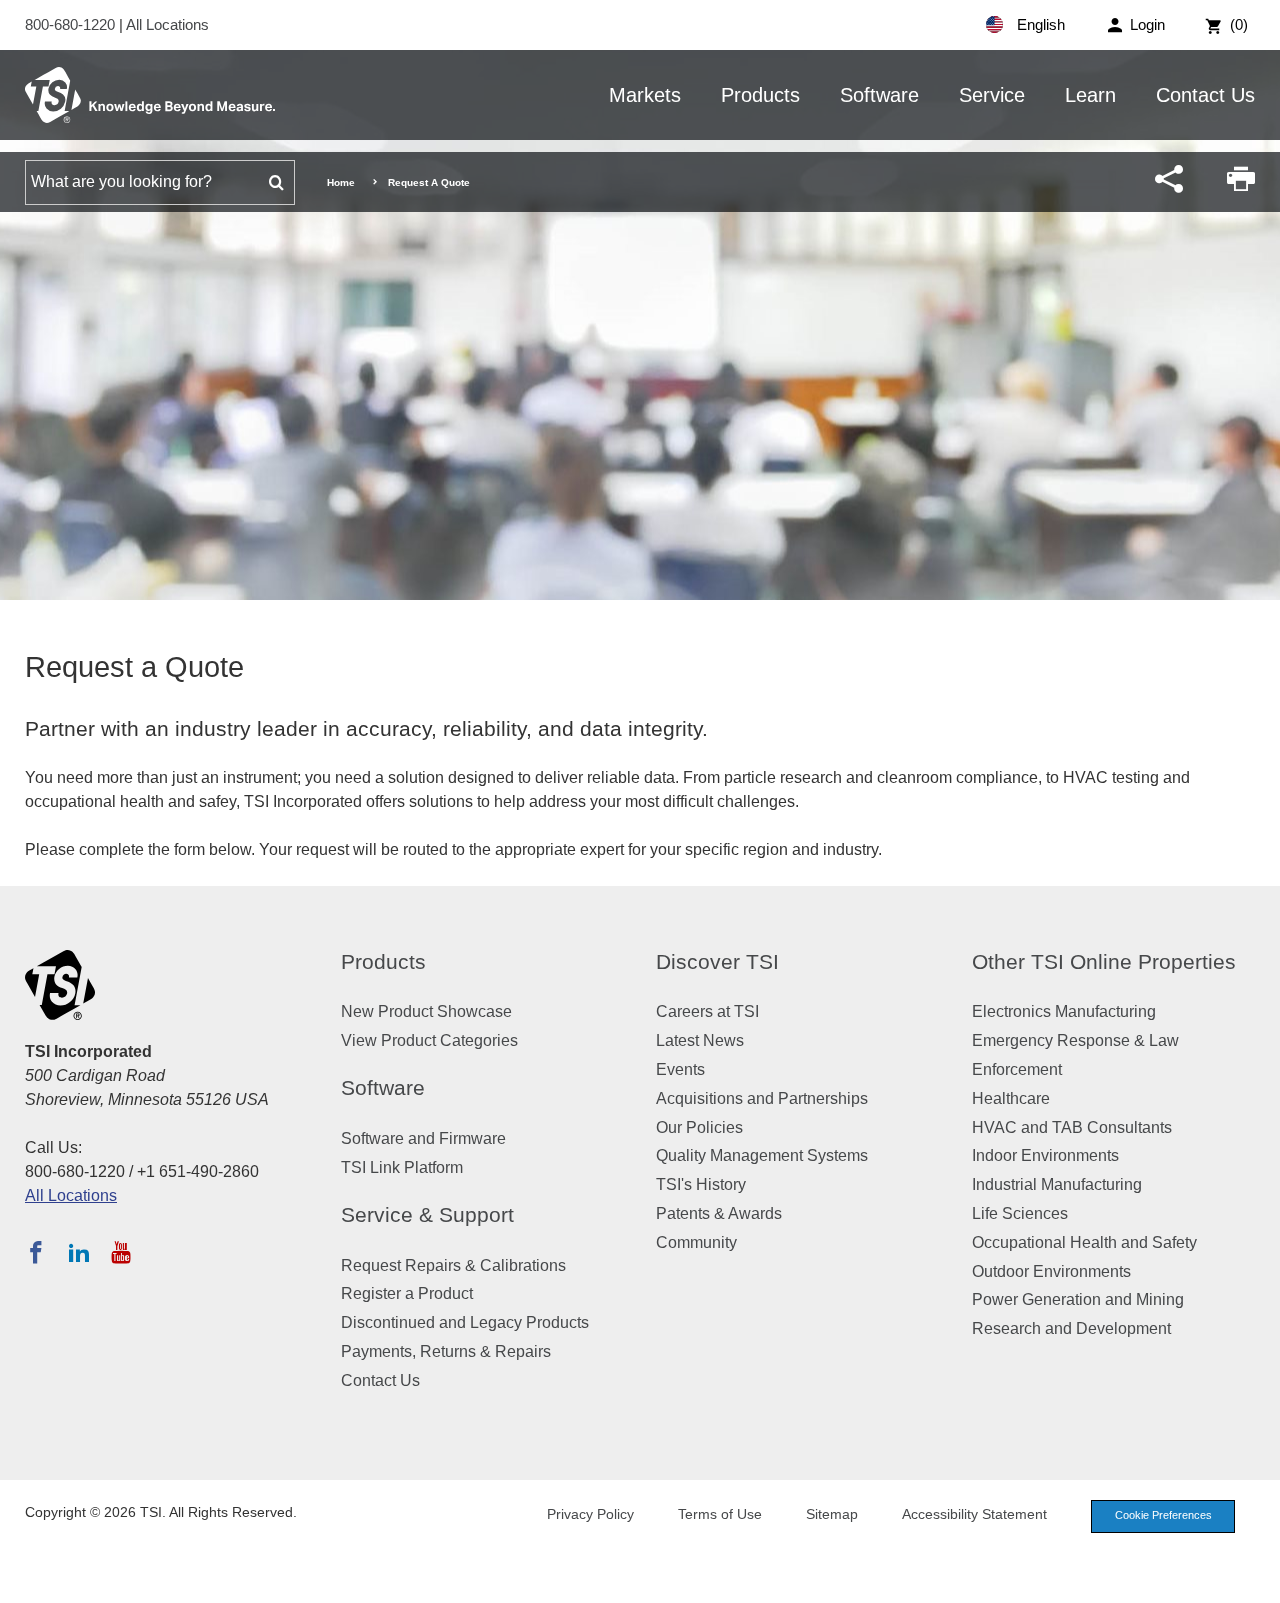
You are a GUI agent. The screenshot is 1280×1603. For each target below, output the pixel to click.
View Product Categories (429, 1040)
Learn (1090, 95)
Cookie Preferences (1163, 1515)
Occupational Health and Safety (1084, 1242)
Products (760, 95)
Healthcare (1011, 1098)
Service (992, 95)
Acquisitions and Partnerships (762, 1098)
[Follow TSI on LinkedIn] (79, 1252)
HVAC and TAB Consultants (1072, 1127)
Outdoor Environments (1051, 1271)
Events (680, 1069)
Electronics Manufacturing (1064, 1011)
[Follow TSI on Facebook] (36, 1252)
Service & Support (427, 1214)
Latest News (700, 1040)
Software (879, 95)
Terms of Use (720, 1514)
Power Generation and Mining (1078, 1299)
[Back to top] (1255, 1578)
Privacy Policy (590, 1514)
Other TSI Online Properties (1104, 961)
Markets (645, 95)
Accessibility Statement (974, 1514)
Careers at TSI (707, 1011)
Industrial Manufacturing (1057, 1184)
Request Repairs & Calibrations (453, 1265)
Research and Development (1071, 1328)
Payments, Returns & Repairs (446, 1351)
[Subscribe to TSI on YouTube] (120, 1252)
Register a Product (407, 1293)
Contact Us (1205, 95)
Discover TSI (717, 961)
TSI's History (701, 1184)
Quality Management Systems (762, 1155)
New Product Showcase (426, 1011)
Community (696, 1242)
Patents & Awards (719, 1213)
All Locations (167, 24)
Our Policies (699, 1127)
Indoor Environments (1045, 1155)
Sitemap (832, 1514)
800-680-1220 (72, 24)
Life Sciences (1020, 1213)
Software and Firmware (423, 1138)
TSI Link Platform (402, 1167)
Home (341, 182)
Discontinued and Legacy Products (465, 1322)
